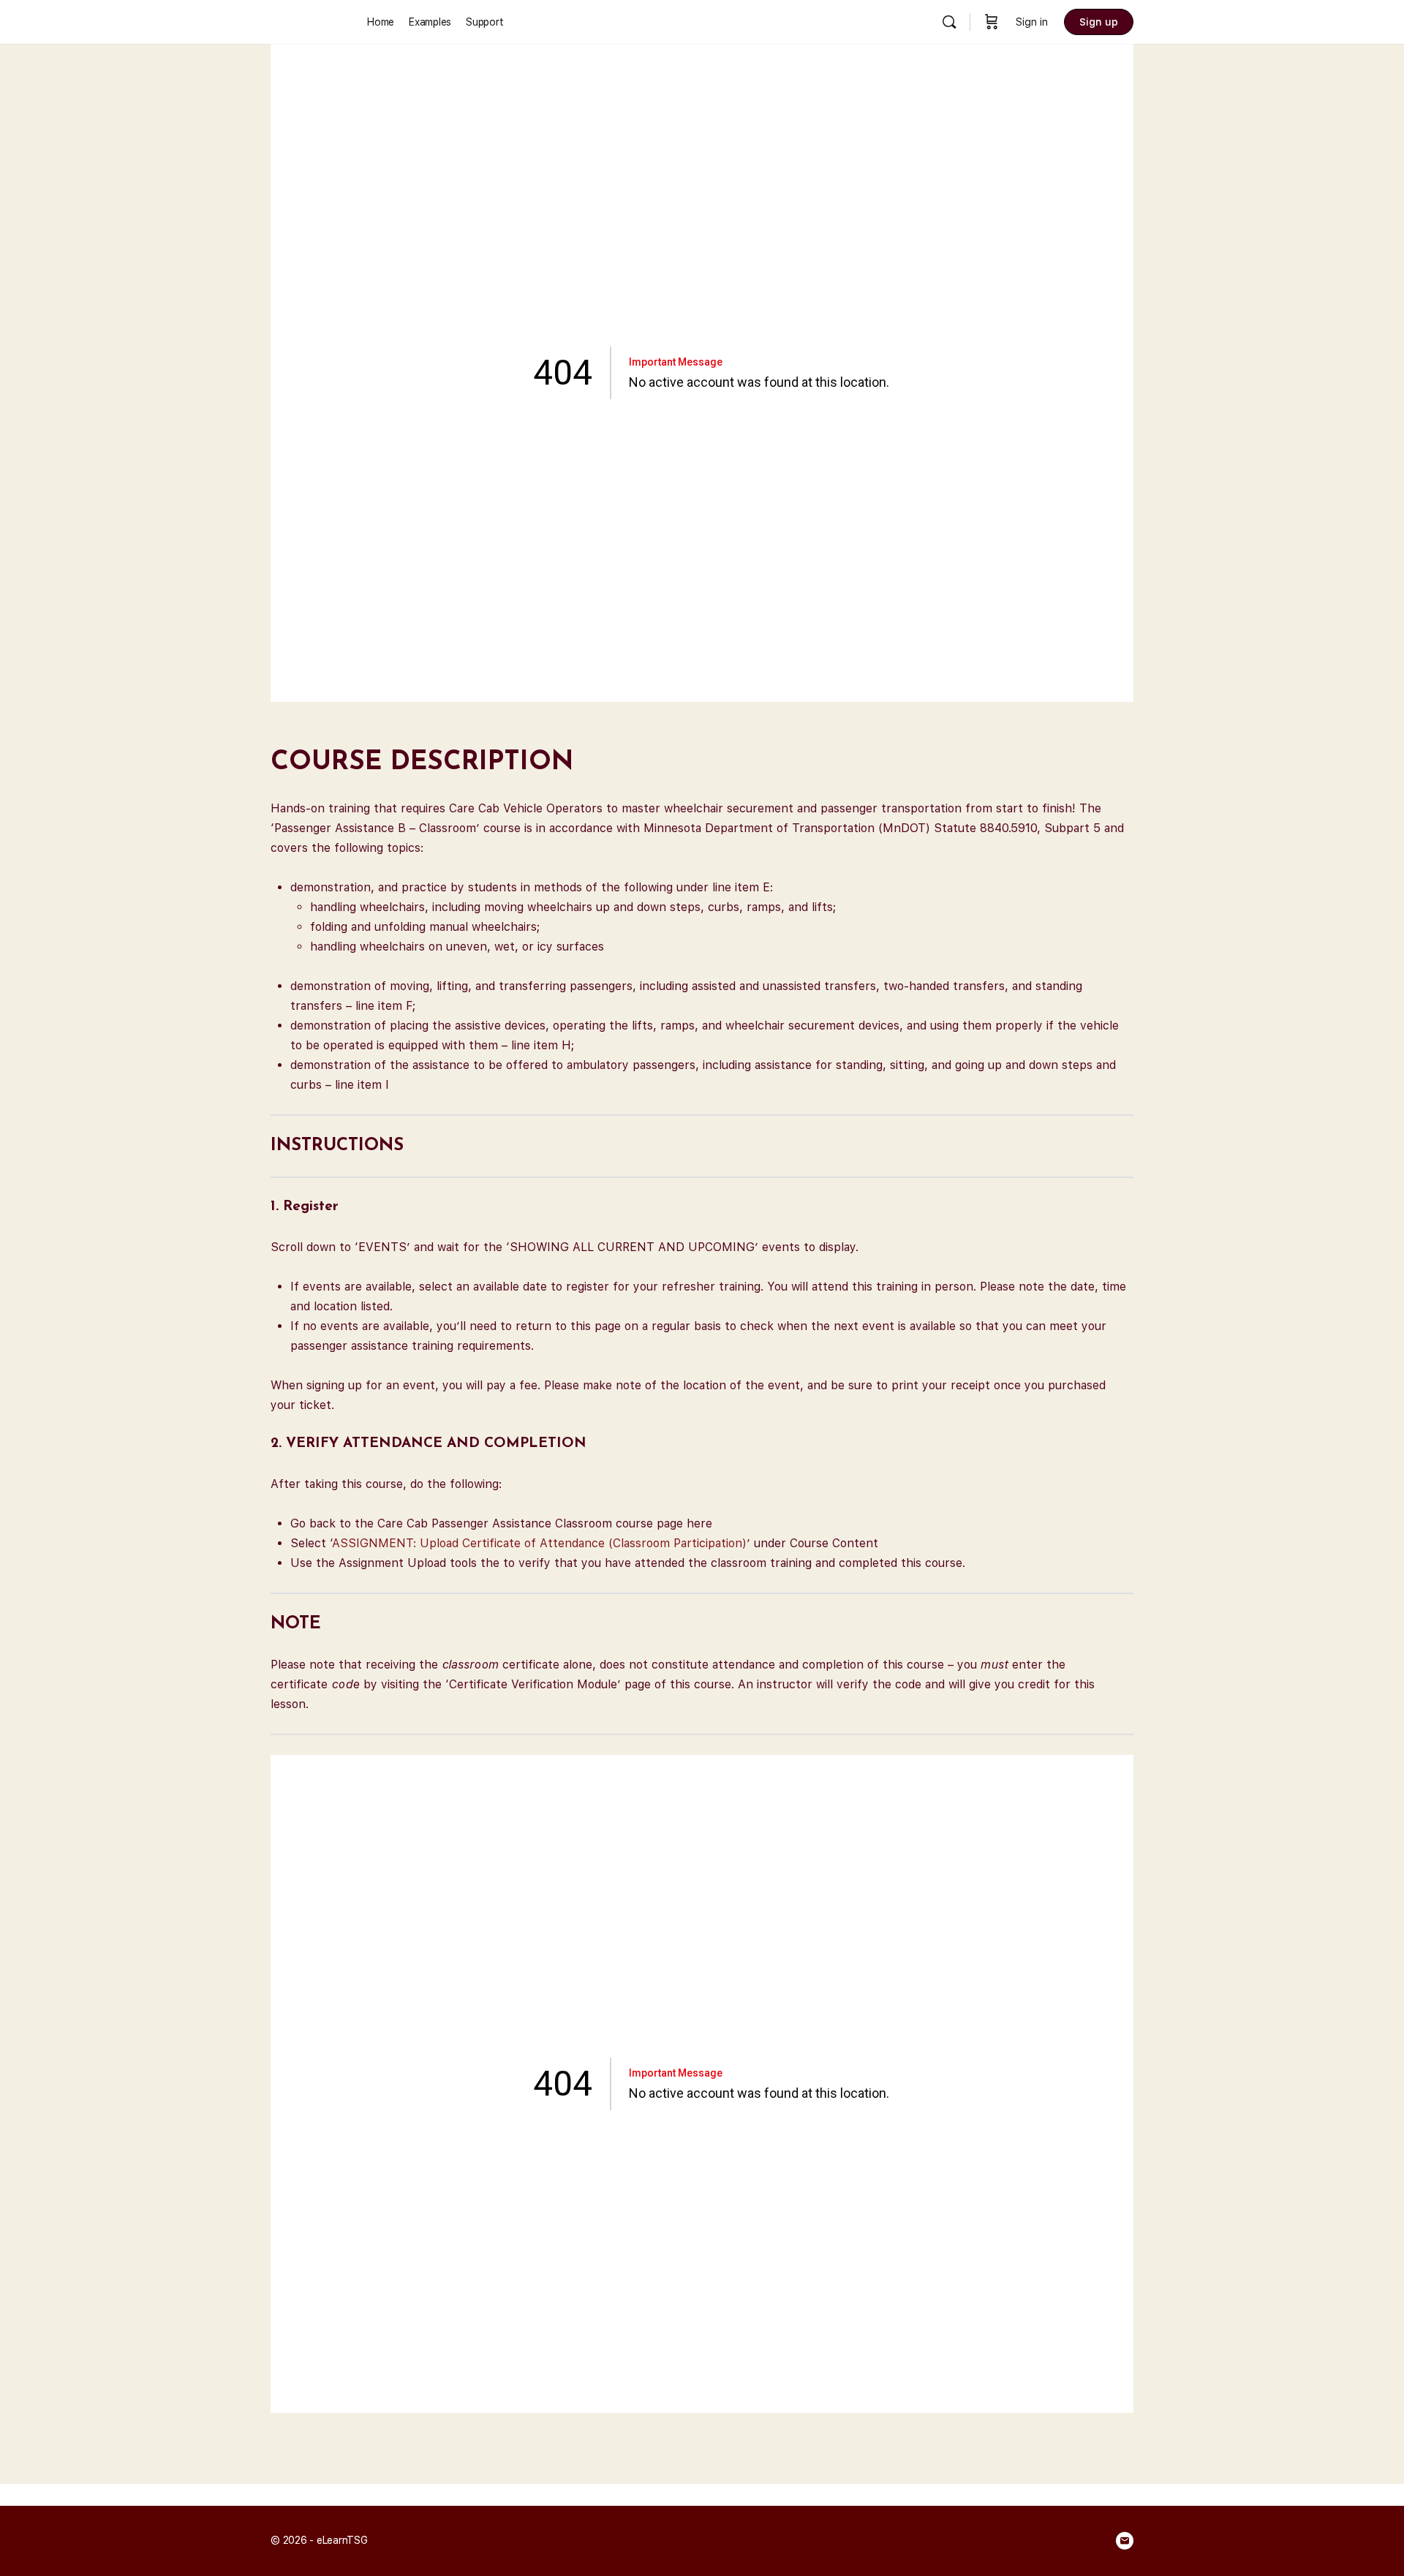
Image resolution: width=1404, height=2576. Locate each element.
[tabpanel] (702, 1241)
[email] (1125, 2541)
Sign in (1032, 22)
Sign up (1099, 22)
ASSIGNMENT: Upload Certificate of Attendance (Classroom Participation (537, 1543)
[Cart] (992, 22)
